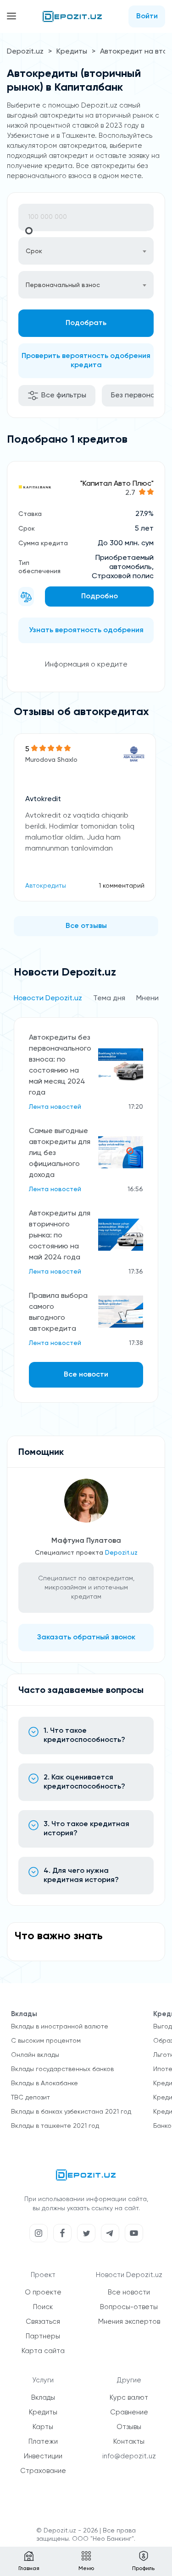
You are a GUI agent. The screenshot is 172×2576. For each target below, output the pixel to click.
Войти (147, 16)
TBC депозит (31, 2098)
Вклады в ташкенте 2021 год (55, 2126)
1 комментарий (122, 886)
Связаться (43, 2322)
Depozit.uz (25, 52)
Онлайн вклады (35, 2055)
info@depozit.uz (129, 2456)
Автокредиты (46, 886)
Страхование (43, 2471)
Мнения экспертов (129, 2322)
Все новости (86, 1375)
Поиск (43, 2307)
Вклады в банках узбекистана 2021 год (71, 2112)
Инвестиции (43, 2456)
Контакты (129, 2442)
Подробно (100, 597)
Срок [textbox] (34, 251)
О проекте (43, 2292)
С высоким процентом (46, 2041)
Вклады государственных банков (62, 2069)
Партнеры (43, 2336)
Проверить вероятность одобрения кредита (86, 361)
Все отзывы (86, 926)
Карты (43, 2427)
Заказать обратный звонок (86, 1638)
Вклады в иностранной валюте (60, 2027)
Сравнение (129, 2412)
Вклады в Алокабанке (44, 2083)
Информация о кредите (86, 665)
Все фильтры (64, 396)
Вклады (43, 2398)
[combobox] (86, 251)
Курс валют (129, 2398)
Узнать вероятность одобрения (86, 630)
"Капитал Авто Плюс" (117, 484)
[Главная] (72, 16)
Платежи (43, 2442)
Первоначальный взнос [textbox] (63, 285)
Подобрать (86, 323)
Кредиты (72, 52)
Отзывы (129, 2427)
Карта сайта (43, 2351)
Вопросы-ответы (129, 2307)
